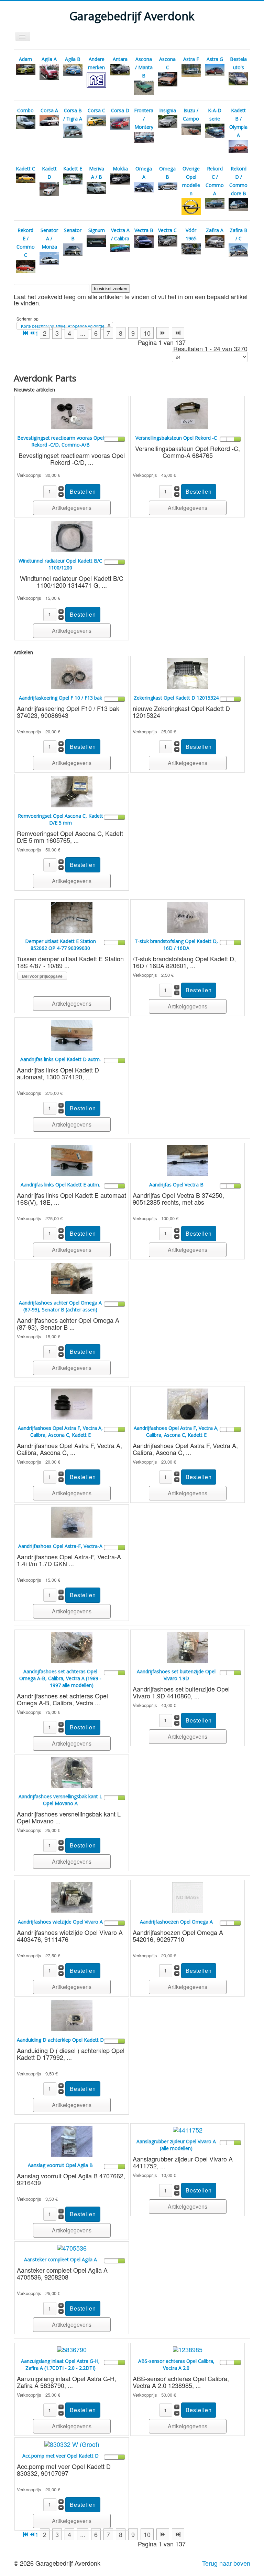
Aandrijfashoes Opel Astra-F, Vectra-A (60, 1546)
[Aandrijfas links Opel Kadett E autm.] (72, 1160)
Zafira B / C (239, 234)
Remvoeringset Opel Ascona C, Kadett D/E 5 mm (60, 819)
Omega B (167, 173)
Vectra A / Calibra (120, 234)
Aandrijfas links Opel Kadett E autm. (60, 1185)
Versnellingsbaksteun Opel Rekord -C (176, 438)
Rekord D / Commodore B (238, 181)
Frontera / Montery (144, 119)
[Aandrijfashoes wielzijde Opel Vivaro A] (72, 1897)
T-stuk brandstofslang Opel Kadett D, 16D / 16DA (176, 945)
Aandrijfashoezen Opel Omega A (176, 1922)
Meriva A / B (97, 173)
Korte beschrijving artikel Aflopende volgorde (63, 326)
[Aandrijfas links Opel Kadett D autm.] (72, 1034)
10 (147, 333)
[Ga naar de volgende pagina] (163, 333)
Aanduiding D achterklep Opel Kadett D (60, 2040)
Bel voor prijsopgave (42, 976)
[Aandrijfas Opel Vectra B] (188, 1160)
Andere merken (96, 63)
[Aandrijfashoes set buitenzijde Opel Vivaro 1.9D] (188, 1646)
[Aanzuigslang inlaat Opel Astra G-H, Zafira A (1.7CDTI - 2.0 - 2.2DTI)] (72, 2348)
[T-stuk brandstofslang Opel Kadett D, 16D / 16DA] (188, 916)
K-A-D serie (215, 114)
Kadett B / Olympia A (238, 123)
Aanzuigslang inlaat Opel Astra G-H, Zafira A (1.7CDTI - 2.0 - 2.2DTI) (60, 2364)
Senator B (73, 234)
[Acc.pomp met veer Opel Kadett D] (72, 2443)
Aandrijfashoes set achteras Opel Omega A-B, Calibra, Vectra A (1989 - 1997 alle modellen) (60, 1678)
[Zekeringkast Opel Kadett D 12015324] (188, 673)
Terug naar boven (226, 2563)
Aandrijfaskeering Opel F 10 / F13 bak (60, 698)
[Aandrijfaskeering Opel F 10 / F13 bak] (72, 673)
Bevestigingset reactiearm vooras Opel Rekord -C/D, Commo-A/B (60, 441)
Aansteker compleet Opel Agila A (60, 2259)
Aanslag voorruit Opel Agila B (60, 2165)
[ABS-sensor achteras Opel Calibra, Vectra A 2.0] (188, 2348)
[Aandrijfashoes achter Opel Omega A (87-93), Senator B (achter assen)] (72, 1278)
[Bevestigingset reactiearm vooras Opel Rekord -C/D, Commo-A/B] (72, 413)
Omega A (144, 173)
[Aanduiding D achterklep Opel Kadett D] (72, 2015)
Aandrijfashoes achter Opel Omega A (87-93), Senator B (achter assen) (60, 1306)
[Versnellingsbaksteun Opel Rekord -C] (188, 413)
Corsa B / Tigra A (73, 114)
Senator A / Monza (49, 238)
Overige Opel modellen (191, 181)
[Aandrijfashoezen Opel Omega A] (188, 1897)
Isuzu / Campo (191, 114)
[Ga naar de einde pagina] (178, 333)
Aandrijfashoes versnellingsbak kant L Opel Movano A (60, 1800)
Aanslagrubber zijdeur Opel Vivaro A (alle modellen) (176, 2145)
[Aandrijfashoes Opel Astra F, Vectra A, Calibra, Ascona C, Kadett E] (72, 1403)
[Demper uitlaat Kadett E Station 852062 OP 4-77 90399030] (72, 916)
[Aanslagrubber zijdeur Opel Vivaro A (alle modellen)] (188, 2129)
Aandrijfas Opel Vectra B (176, 1185)
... (83, 333)
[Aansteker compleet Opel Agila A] (72, 2247)
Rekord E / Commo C (26, 243)
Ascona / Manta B (144, 67)
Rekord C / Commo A (215, 181)
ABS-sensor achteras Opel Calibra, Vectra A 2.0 (176, 2364)
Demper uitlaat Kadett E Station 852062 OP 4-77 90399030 (60, 945)
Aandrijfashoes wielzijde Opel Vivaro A (60, 1922)
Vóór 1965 (191, 234)
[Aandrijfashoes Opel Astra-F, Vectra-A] (72, 1521)
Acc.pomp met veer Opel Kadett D (60, 2456)
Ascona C (167, 63)
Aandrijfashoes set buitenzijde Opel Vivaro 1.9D (176, 1675)
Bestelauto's (238, 63)
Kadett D (49, 173)
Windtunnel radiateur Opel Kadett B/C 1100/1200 (60, 564)
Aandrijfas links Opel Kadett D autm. (60, 1059)
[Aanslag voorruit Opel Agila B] (72, 2140)
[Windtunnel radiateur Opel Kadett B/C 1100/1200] (72, 536)
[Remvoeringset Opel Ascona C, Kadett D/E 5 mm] (72, 791)
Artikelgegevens (72, 508)
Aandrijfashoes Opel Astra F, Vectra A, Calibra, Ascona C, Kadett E (60, 1431)
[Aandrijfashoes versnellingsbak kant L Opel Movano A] (72, 1771)
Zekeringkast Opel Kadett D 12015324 (176, 698)
